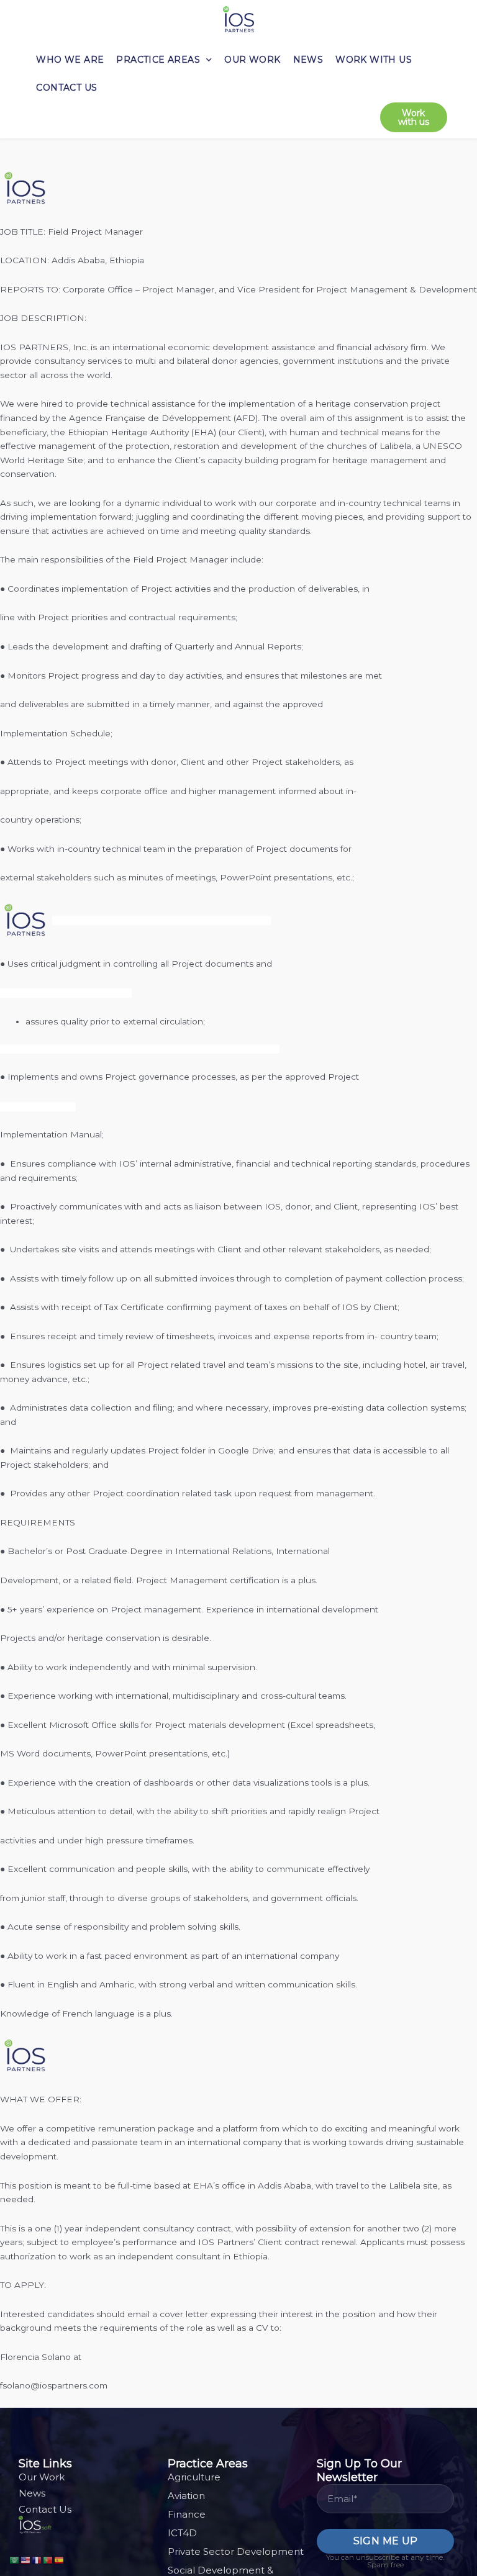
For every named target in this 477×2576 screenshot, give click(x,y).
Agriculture (194, 2477)
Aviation (186, 2496)
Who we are (70, 60)
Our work (252, 60)
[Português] (48, 2559)
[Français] (37, 2559)
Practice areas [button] (158, 60)
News (308, 60)
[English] (26, 2559)
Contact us (66, 88)
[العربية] (15, 2559)
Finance (187, 2514)
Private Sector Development (236, 2551)
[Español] (60, 2559)
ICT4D (182, 2533)
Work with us (374, 60)
